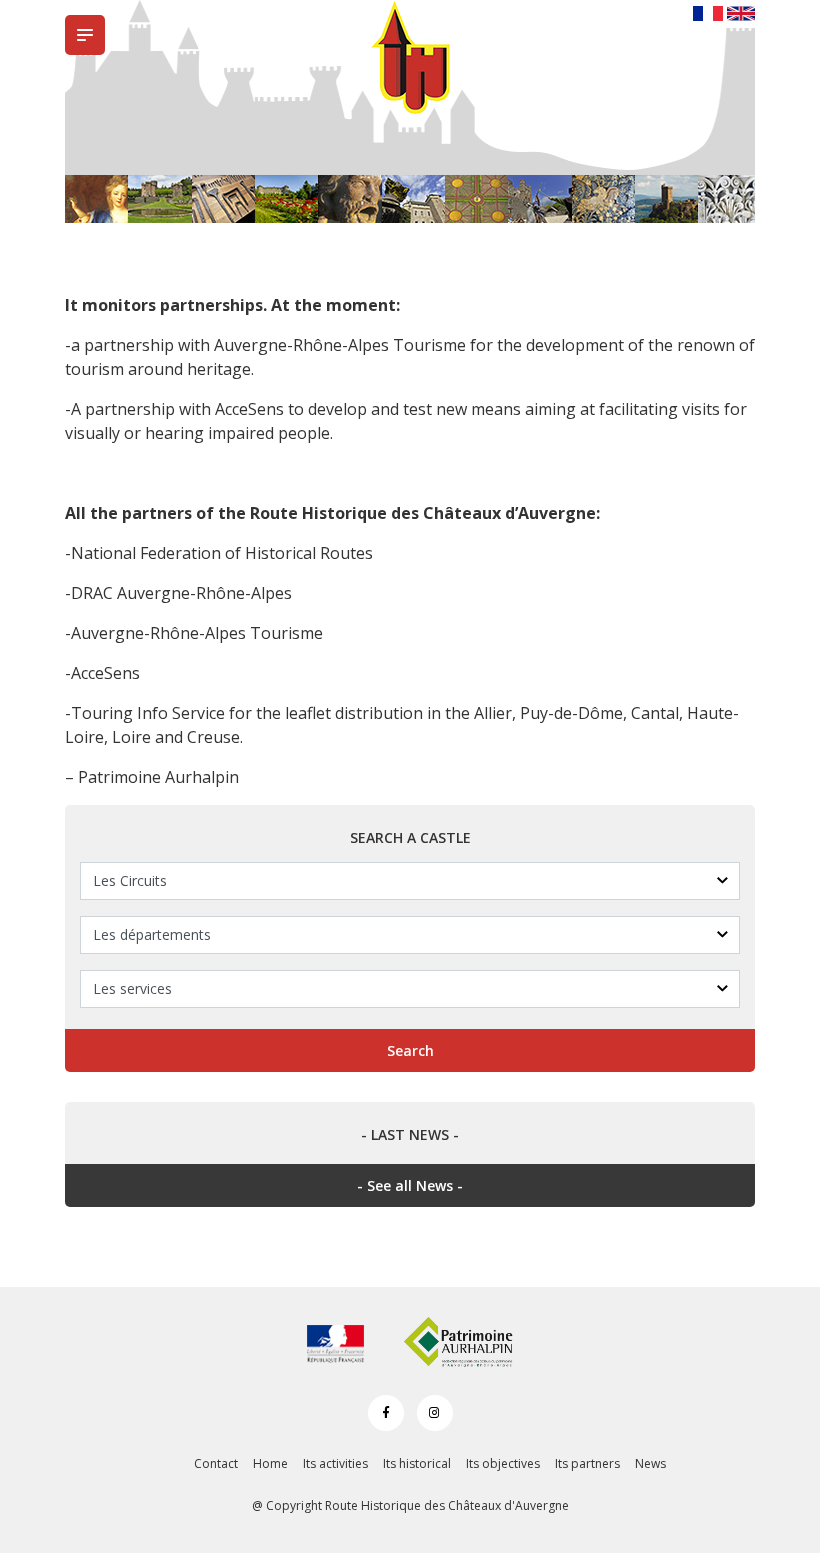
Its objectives (503, 1463)
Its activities (335, 1463)
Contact (216, 1463)
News (650, 1463)
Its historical (417, 1463)
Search (410, 1050)
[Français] (708, 12)
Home (270, 1463)
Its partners (587, 1463)
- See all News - (410, 1185)
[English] (741, 12)
